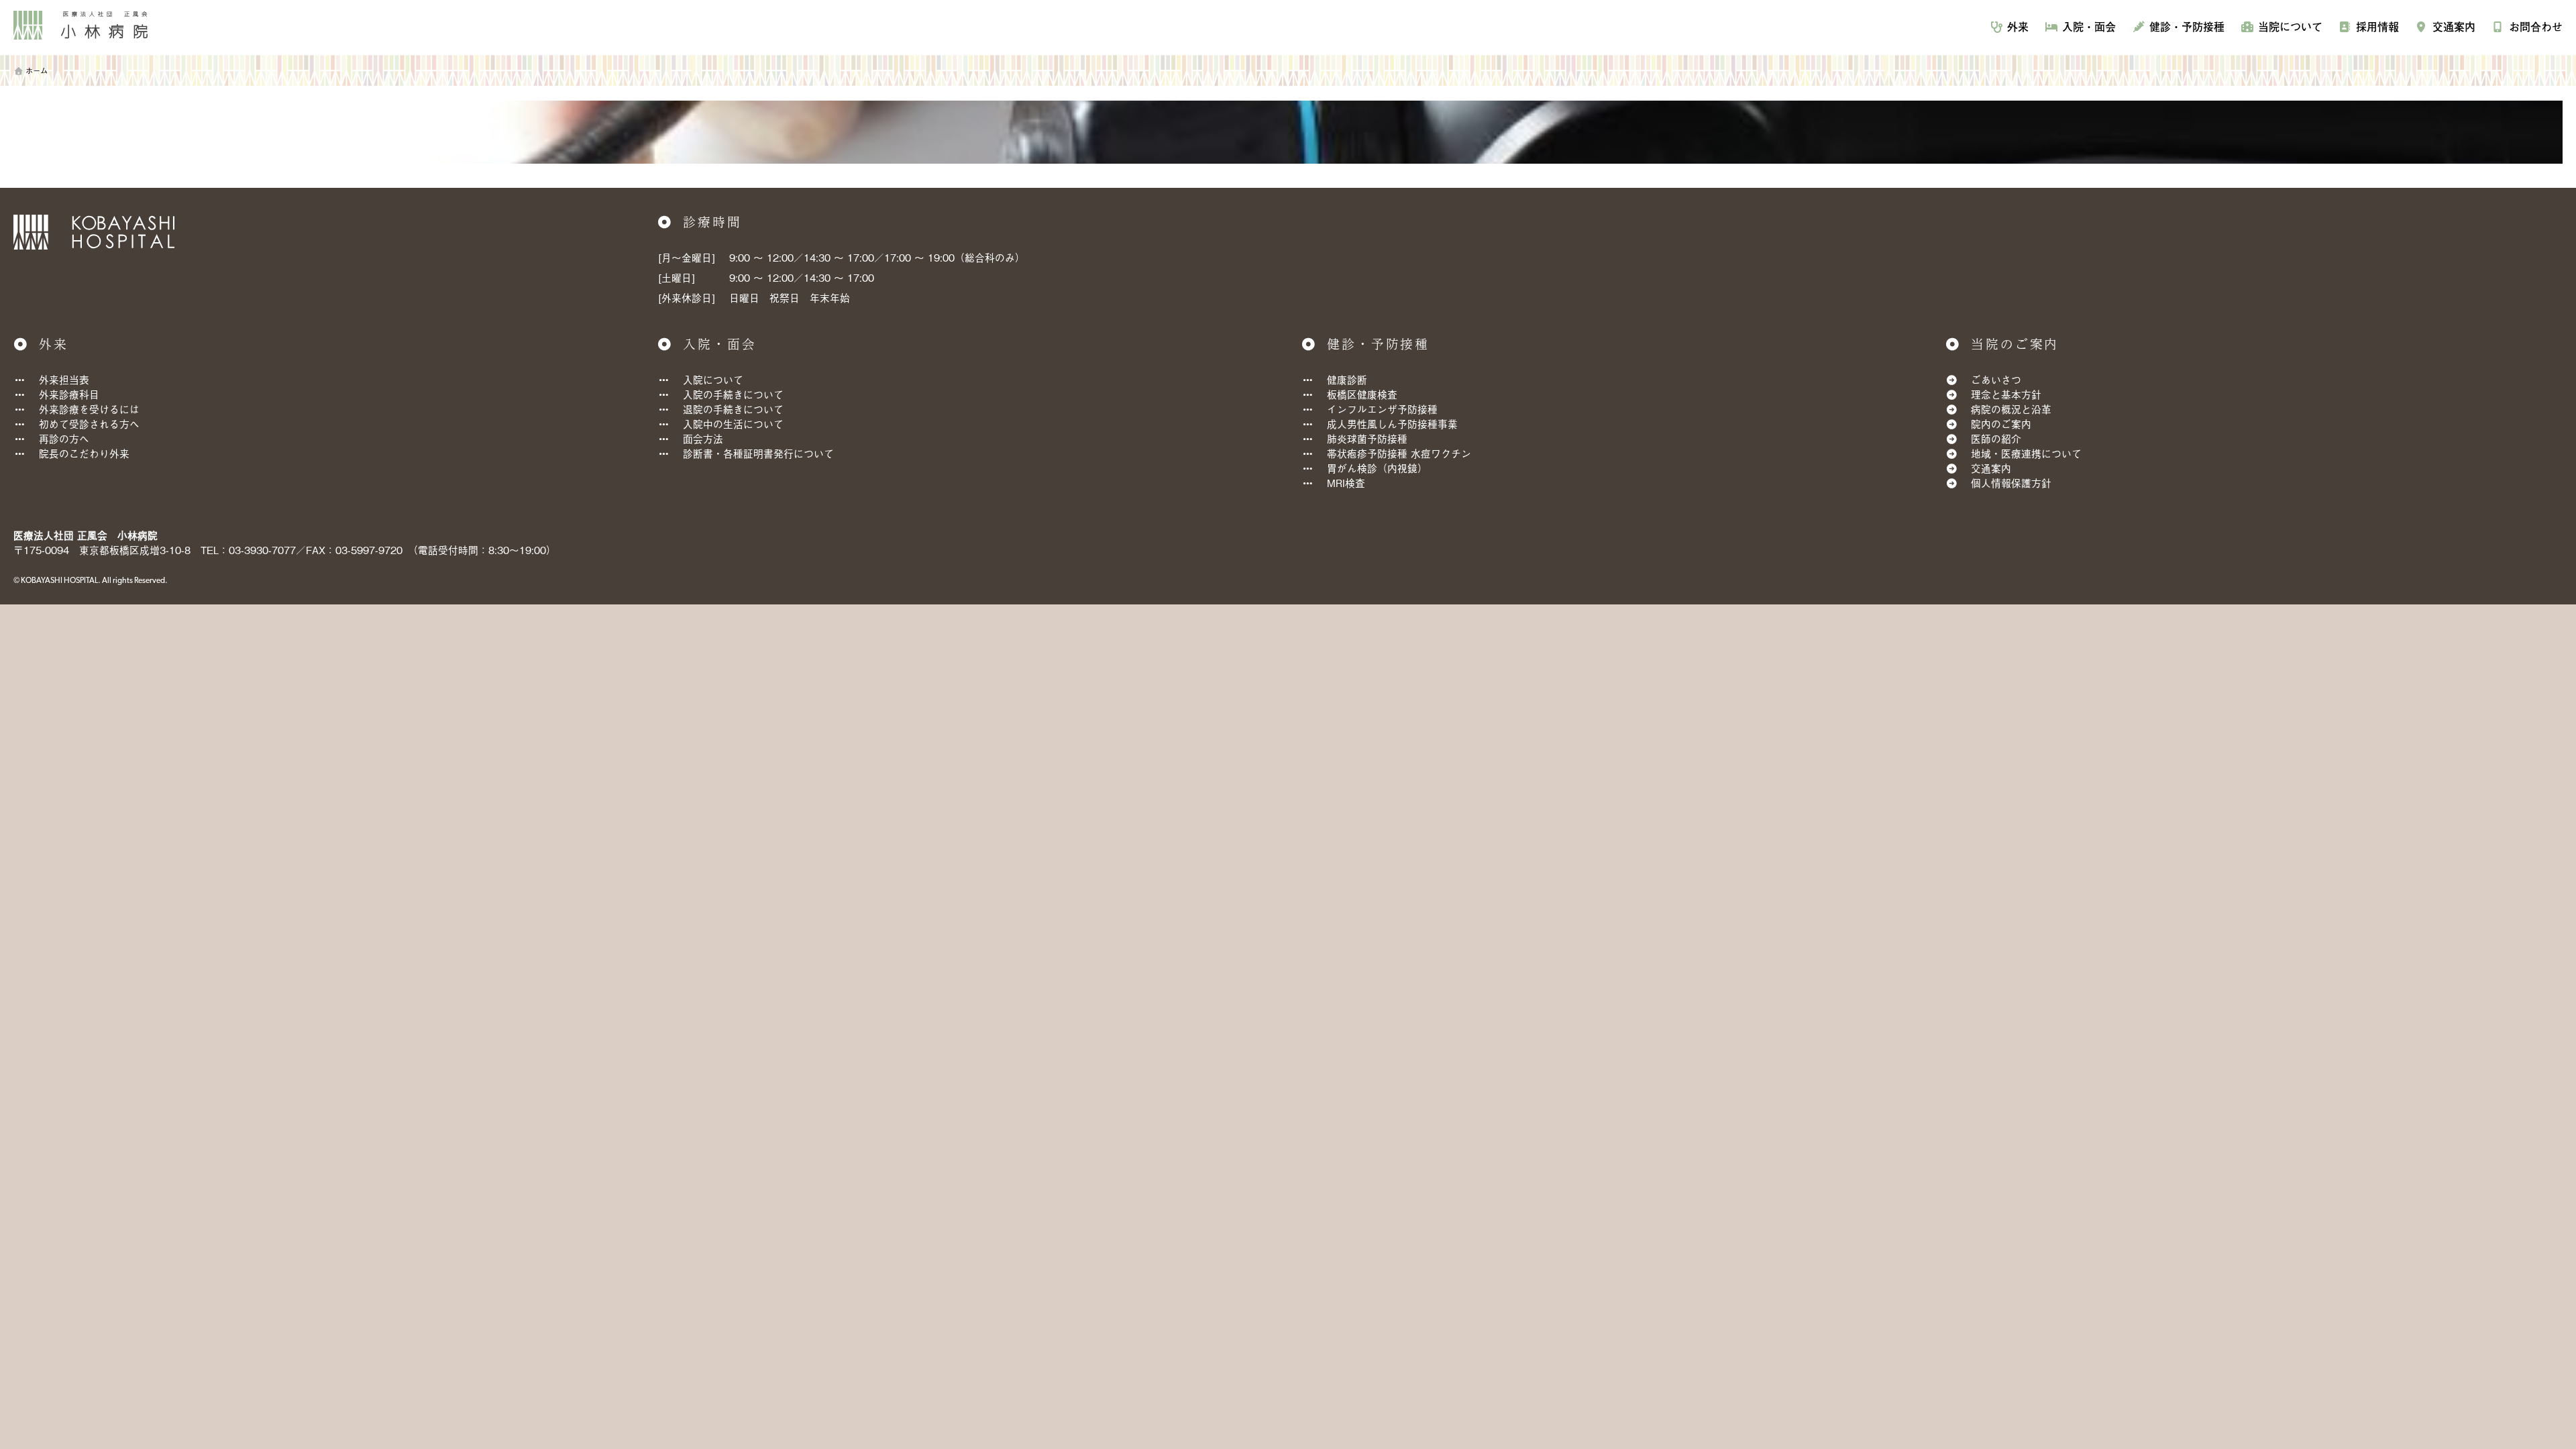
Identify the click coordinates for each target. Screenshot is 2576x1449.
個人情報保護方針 (2011, 483)
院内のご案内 (2001, 424)
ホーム (37, 70)
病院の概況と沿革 (2011, 409)
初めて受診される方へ (89, 424)
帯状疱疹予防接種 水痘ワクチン (1399, 453)
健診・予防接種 (2187, 26)
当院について (2290, 26)
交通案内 (2454, 26)
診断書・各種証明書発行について (758, 453)
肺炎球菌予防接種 (1367, 438)
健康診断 (1347, 379)
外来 (2018, 26)
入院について (713, 379)
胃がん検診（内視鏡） (1377, 468)
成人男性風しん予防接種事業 (1392, 424)
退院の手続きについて (733, 409)
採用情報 (2377, 26)
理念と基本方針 (2006, 394)
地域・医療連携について (2026, 453)
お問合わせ (2536, 26)
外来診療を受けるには (89, 409)
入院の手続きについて (733, 394)
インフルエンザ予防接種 (1382, 409)
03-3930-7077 (262, 550)
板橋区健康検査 (1362, 394)
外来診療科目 (69, 394)
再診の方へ (64, 438)
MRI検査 (1346, 483)
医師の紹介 (1996, 438)
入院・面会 (2089, 26)
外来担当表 (64, 379)
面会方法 (703, 438)
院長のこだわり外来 (84, 453)
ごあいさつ (1996, 379)
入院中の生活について (733, 424)
